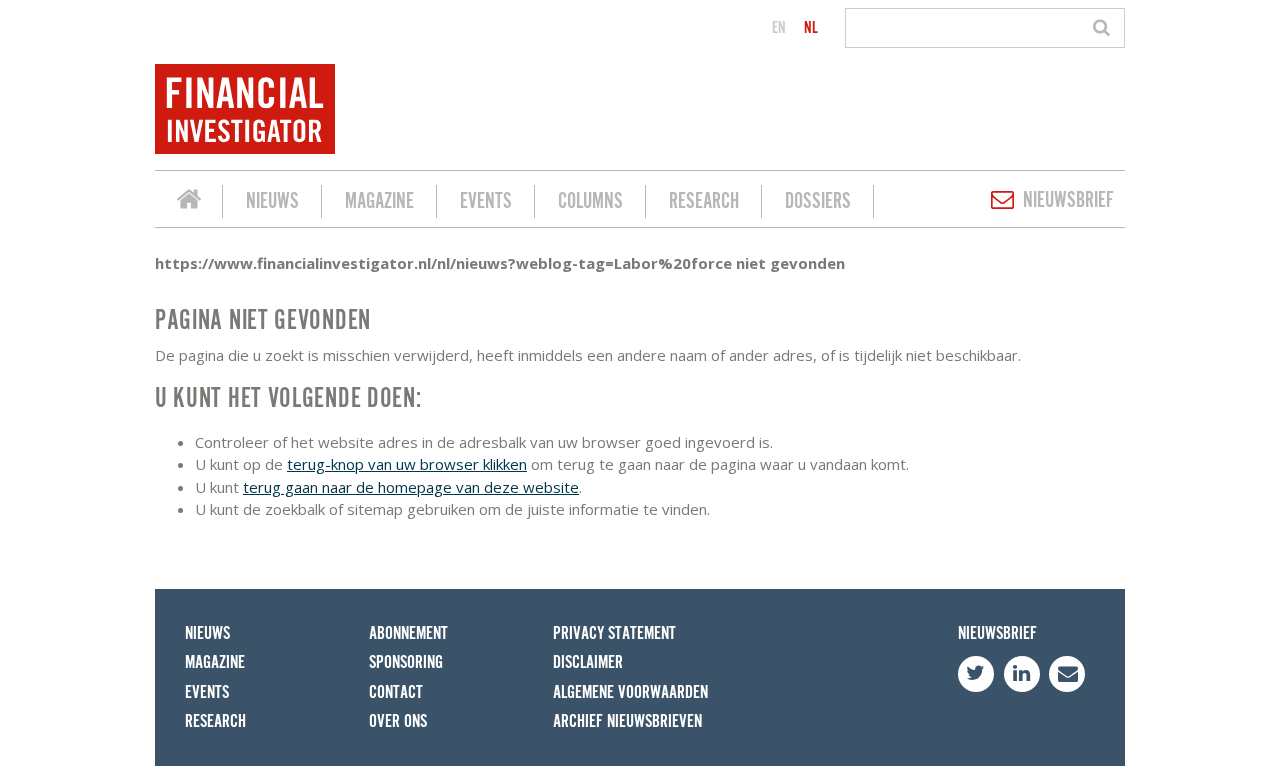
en (779, 28)
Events (486, 201)
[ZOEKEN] (1104, 28)
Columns (590, 201)
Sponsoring (406, 662)
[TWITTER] (976, 674)
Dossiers (818, 201)
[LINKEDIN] (1022, 674)
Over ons (398, 721)
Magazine (379, 201)
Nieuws (272, 201)
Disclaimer (588, 662)
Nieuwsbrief (1068, 200)
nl (811, 28)
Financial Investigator (189, 202)
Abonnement (408, 633)
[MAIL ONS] (1067, 674)
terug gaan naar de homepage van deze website (411, 487)
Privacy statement (614, 633)
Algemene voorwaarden (630, 692)
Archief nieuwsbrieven (627, 721)
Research (704, 201)
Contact (396, 692)
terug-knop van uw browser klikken (407, 464)
